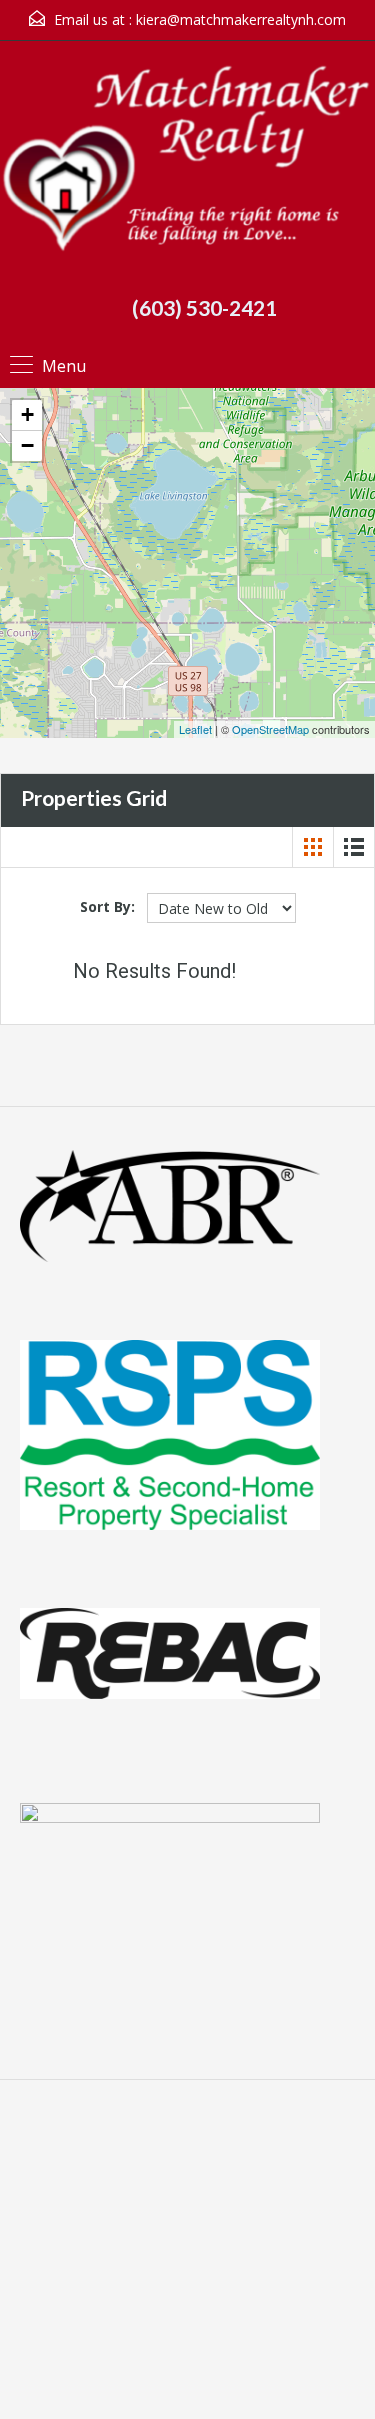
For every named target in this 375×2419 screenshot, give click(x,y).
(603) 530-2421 (204, 307)
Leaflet (195, 729)
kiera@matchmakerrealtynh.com (241, 19)
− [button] (27, 445)
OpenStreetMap (270, 729)
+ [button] (27, 414)
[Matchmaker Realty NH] (187, 165)
